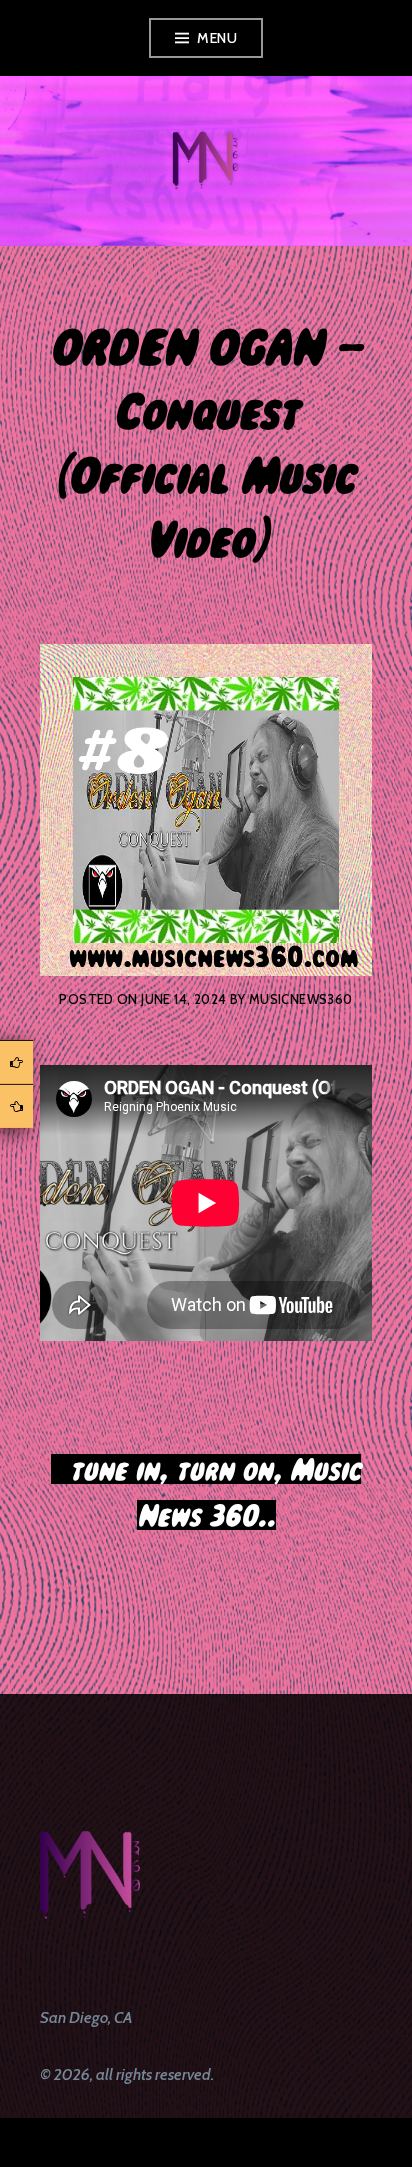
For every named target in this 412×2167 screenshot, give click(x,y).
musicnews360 (301, 999)
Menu (217, 38)
